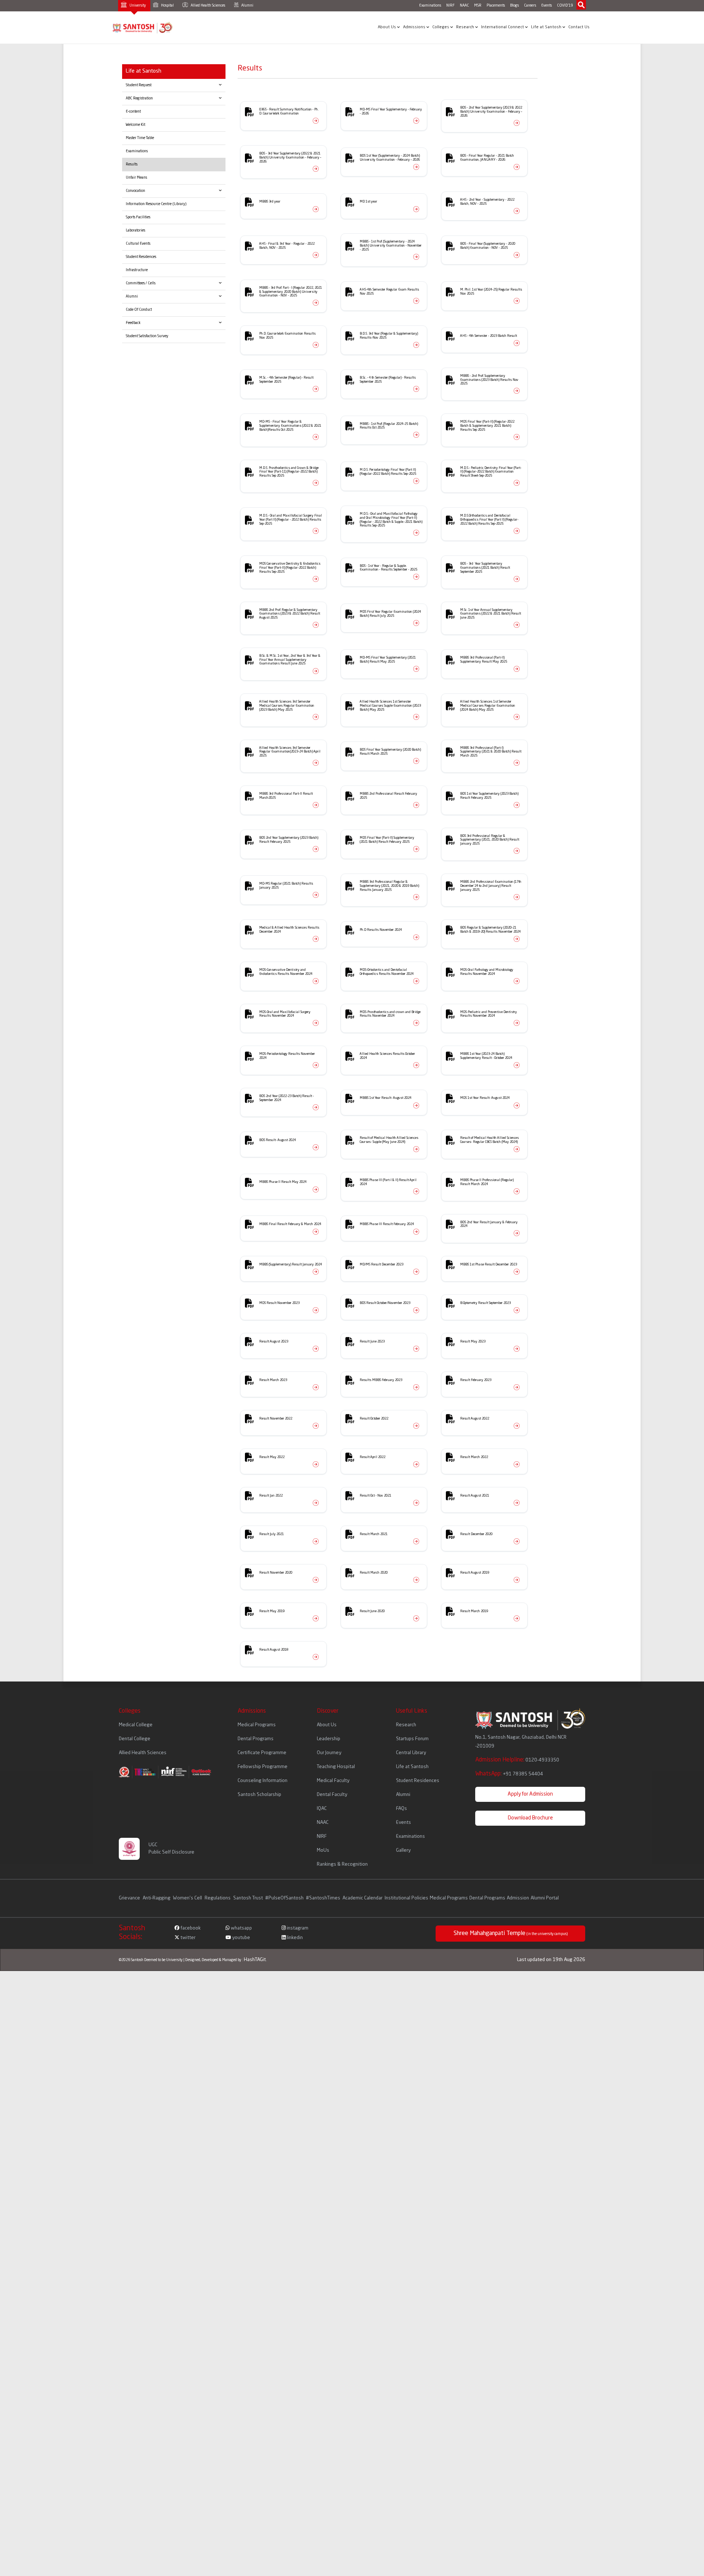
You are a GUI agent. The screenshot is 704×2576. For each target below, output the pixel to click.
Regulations (218, 1898)
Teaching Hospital (336, 1767)
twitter (187, 1938)
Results (132, 164)
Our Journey (329, 1753)
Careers (530, 6)
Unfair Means (136, 178)
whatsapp (241, 1928)
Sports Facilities (138, 217)
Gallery (403, 1850)
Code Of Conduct (139, 310)
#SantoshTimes (323, 1898)
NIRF (450, 6)
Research (466, 27)
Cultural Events (138, 244)
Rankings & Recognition (342, 1864)
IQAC (322, 1809)
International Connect (503, 27)
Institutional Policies (406, 1898)
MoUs (323, 1850)
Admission (518, 1898)
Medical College (136, 1725)
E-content (133, 112)
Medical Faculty (333, 1781)
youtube (241, 1938)
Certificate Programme (262, 1753)
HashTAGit (255, 1960)
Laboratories (135, 230)
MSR (478, 6)
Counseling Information (263, 1781)
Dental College (135, 1739)
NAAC (464, 6)
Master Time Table (140, 138)
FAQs (401, 1809)
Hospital (167, 6)
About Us (387, 27)
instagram (297, 1928)
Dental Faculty (332, 1795)
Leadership (329, 1739)
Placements (496, 6)
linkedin (294, 1938)
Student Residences (141, 257)
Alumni (247, 6)
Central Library (411, 1753)
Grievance (130, 1898)
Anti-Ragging (157, 1898)
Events (547, 6)
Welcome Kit (135, 125)
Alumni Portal (545, 1898)
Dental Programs (256, 1739)
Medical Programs (257, 1725)
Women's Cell (188, 1898)
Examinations (430, 6)
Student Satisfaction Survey (147, 336)
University (137, 6)
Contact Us (579, 27)
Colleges (441, 27)
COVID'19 (565, 6)
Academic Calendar (362, 1898)
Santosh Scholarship (259, 1795)
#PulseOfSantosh (284, 1898)
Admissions (415, 27)
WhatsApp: (509, 1774)
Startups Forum (412, 1739)
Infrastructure (137, 270)
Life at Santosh (547, 27)
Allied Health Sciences (208, 6)
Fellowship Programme (263, 1767)
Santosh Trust (248, 1898)
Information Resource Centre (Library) (156, 204)
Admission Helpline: (517, 1760)
